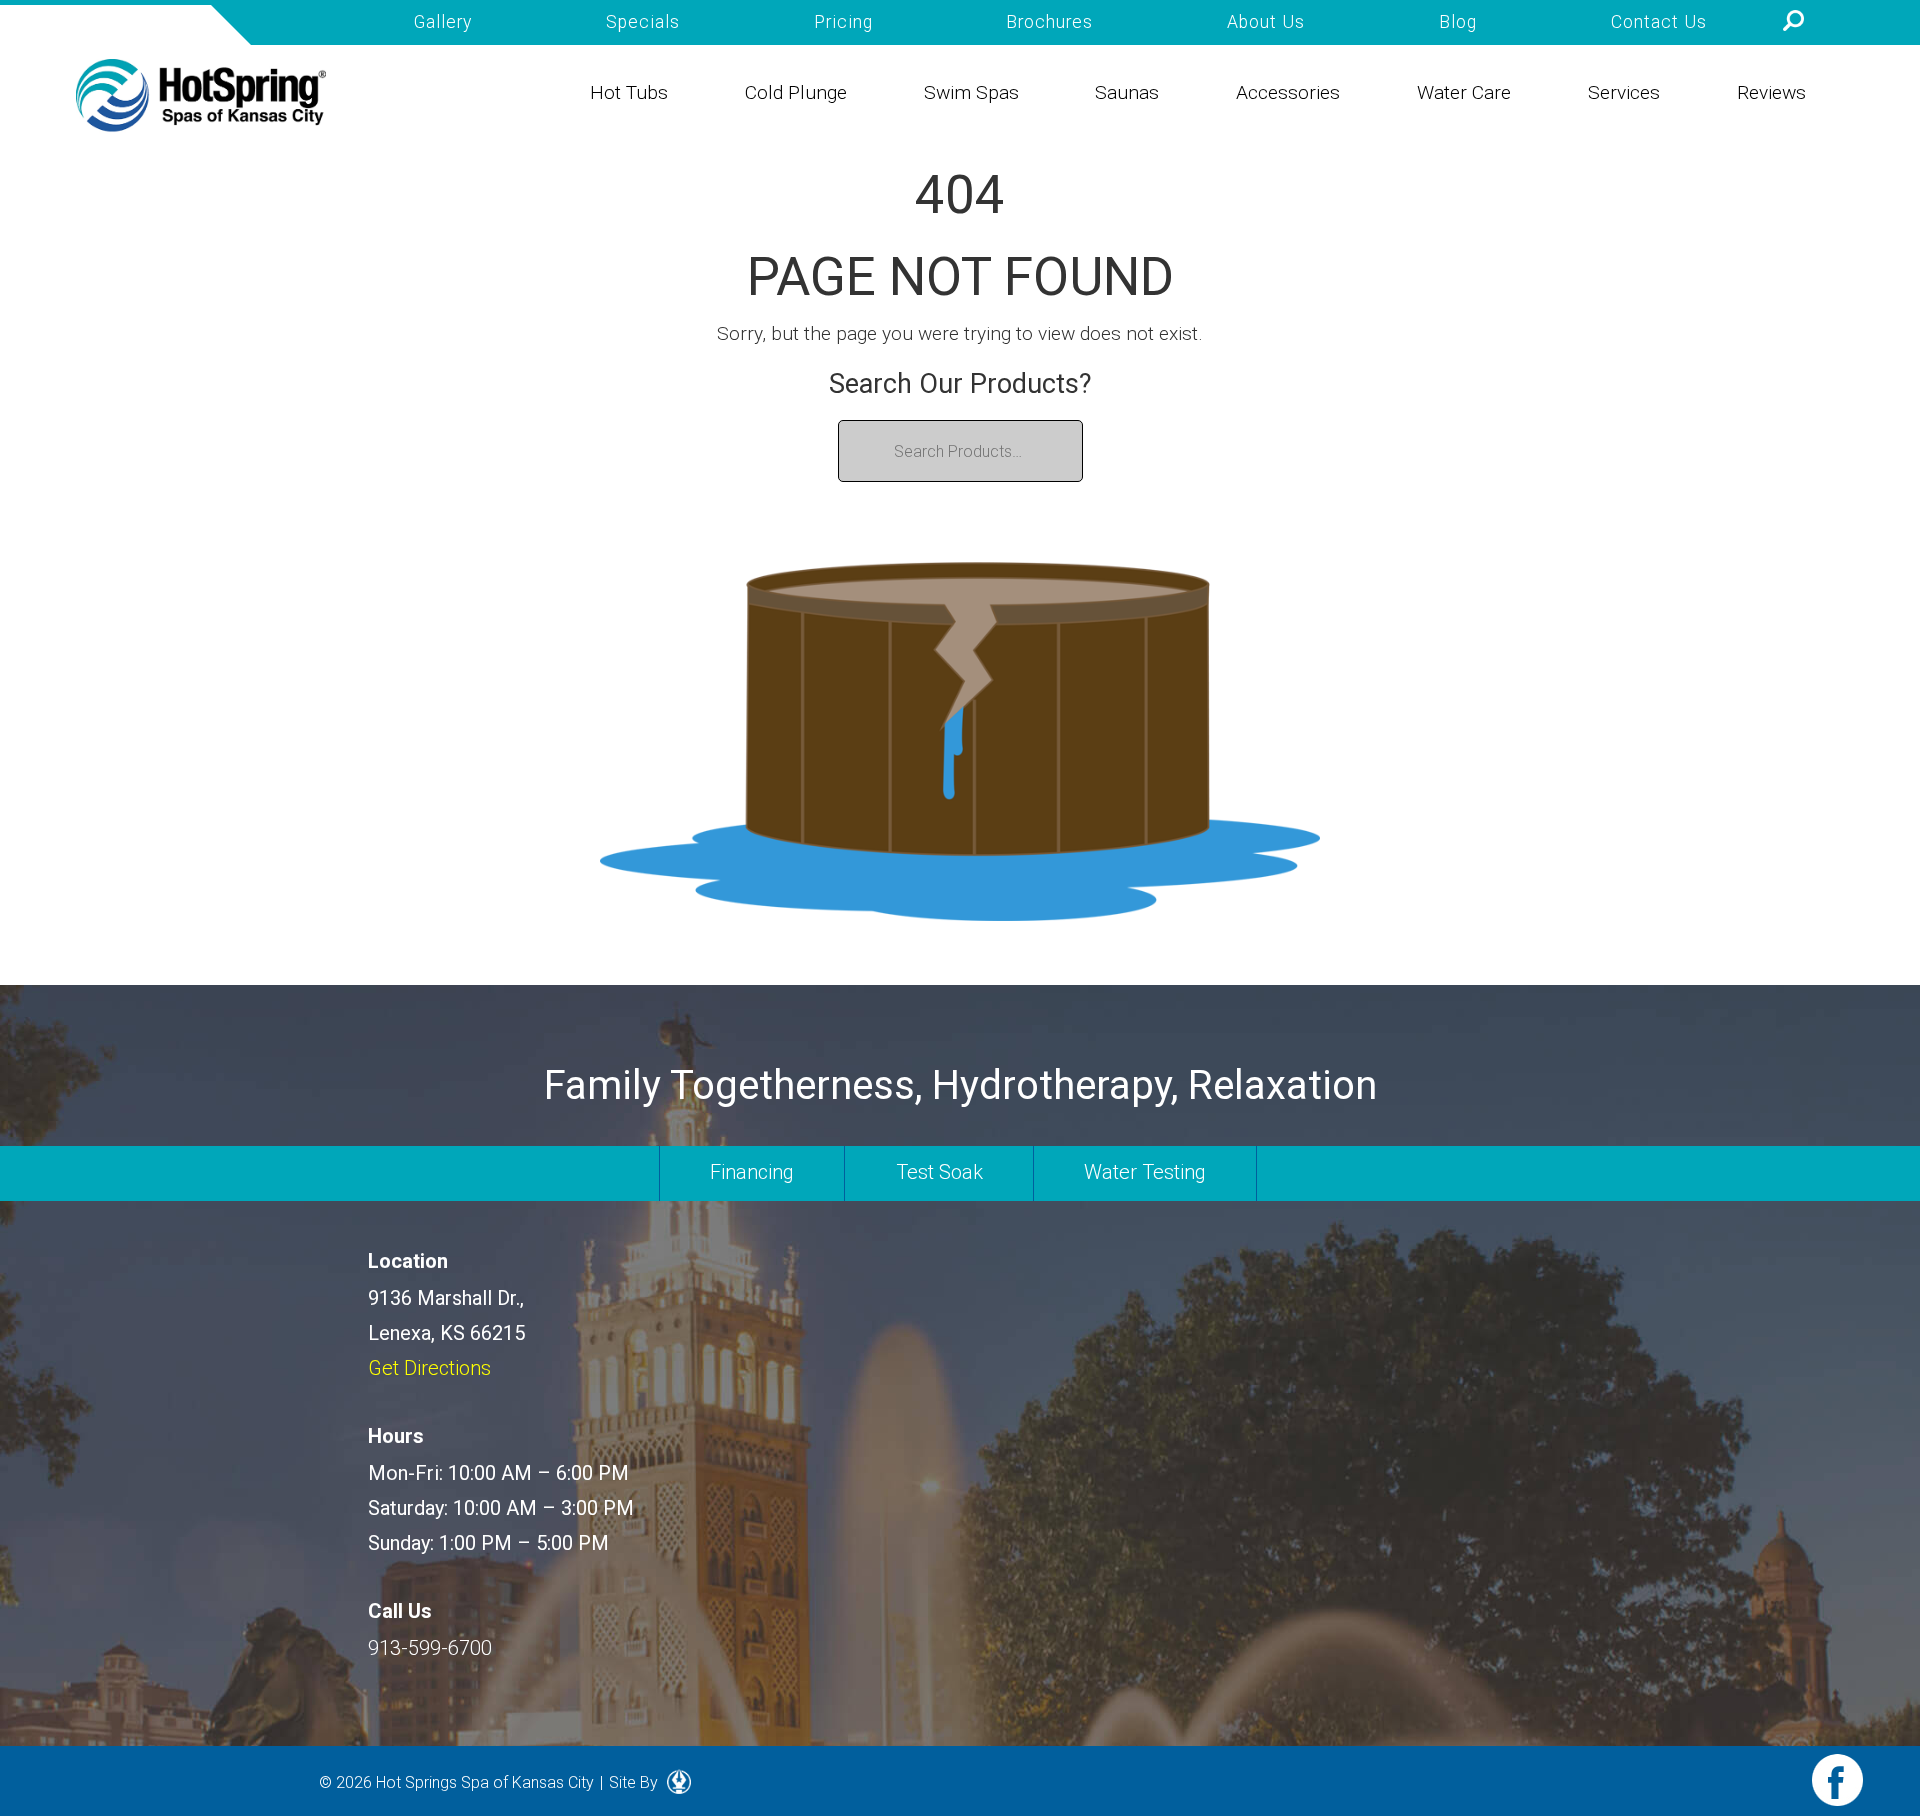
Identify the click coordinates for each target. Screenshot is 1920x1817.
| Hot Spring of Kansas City (201, 96)
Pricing (843, 22)
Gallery (443, 22)
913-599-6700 (430, 1648)
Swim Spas (971, 92)
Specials (643, 22)
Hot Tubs (629, 92)
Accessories (1288, 92)
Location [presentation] (408, 1261)
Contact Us (1659, 22)
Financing (752, 1172)
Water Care (1464, 92)
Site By (635, 1782)
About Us (1266, 22)
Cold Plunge (796, 92)
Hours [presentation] (396, 1436)
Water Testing (1145, 1172)
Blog (1458, 22)
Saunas (1127, 92)
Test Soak (939, 1172)
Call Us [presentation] (400, 1611)
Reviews (1771, 92)
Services (1624, 92)
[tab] (493, 1261)
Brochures (1049, 22)
